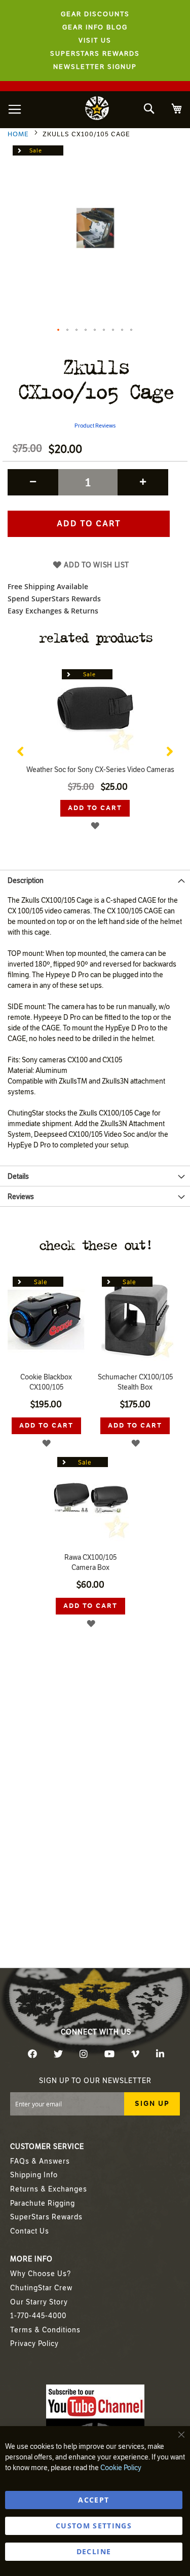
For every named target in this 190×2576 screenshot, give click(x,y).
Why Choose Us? (41, 2274)
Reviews (21, 1197)
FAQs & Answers (40, 2161)
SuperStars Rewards (46, 2217)
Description (26, 881)
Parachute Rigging (43, 2203)
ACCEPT (93, 2500)
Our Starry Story (39, 2302)
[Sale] (95, 758)
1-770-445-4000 (38, 2316)
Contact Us (30, 2231)
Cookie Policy (121, 2468)
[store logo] (97, 110)
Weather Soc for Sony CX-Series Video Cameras (100, 770)
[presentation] (20, 749)
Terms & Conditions (45, 2330)
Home (18, 134)
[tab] (95, 880)
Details (18, 1177)
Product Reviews (95, 426)
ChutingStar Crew (41, 2288)
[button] (59, 330)
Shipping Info (34, 2175)
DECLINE (94, 2551)
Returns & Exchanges (49, 2189)
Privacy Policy (34, 2344)
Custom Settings (94, 2526)
